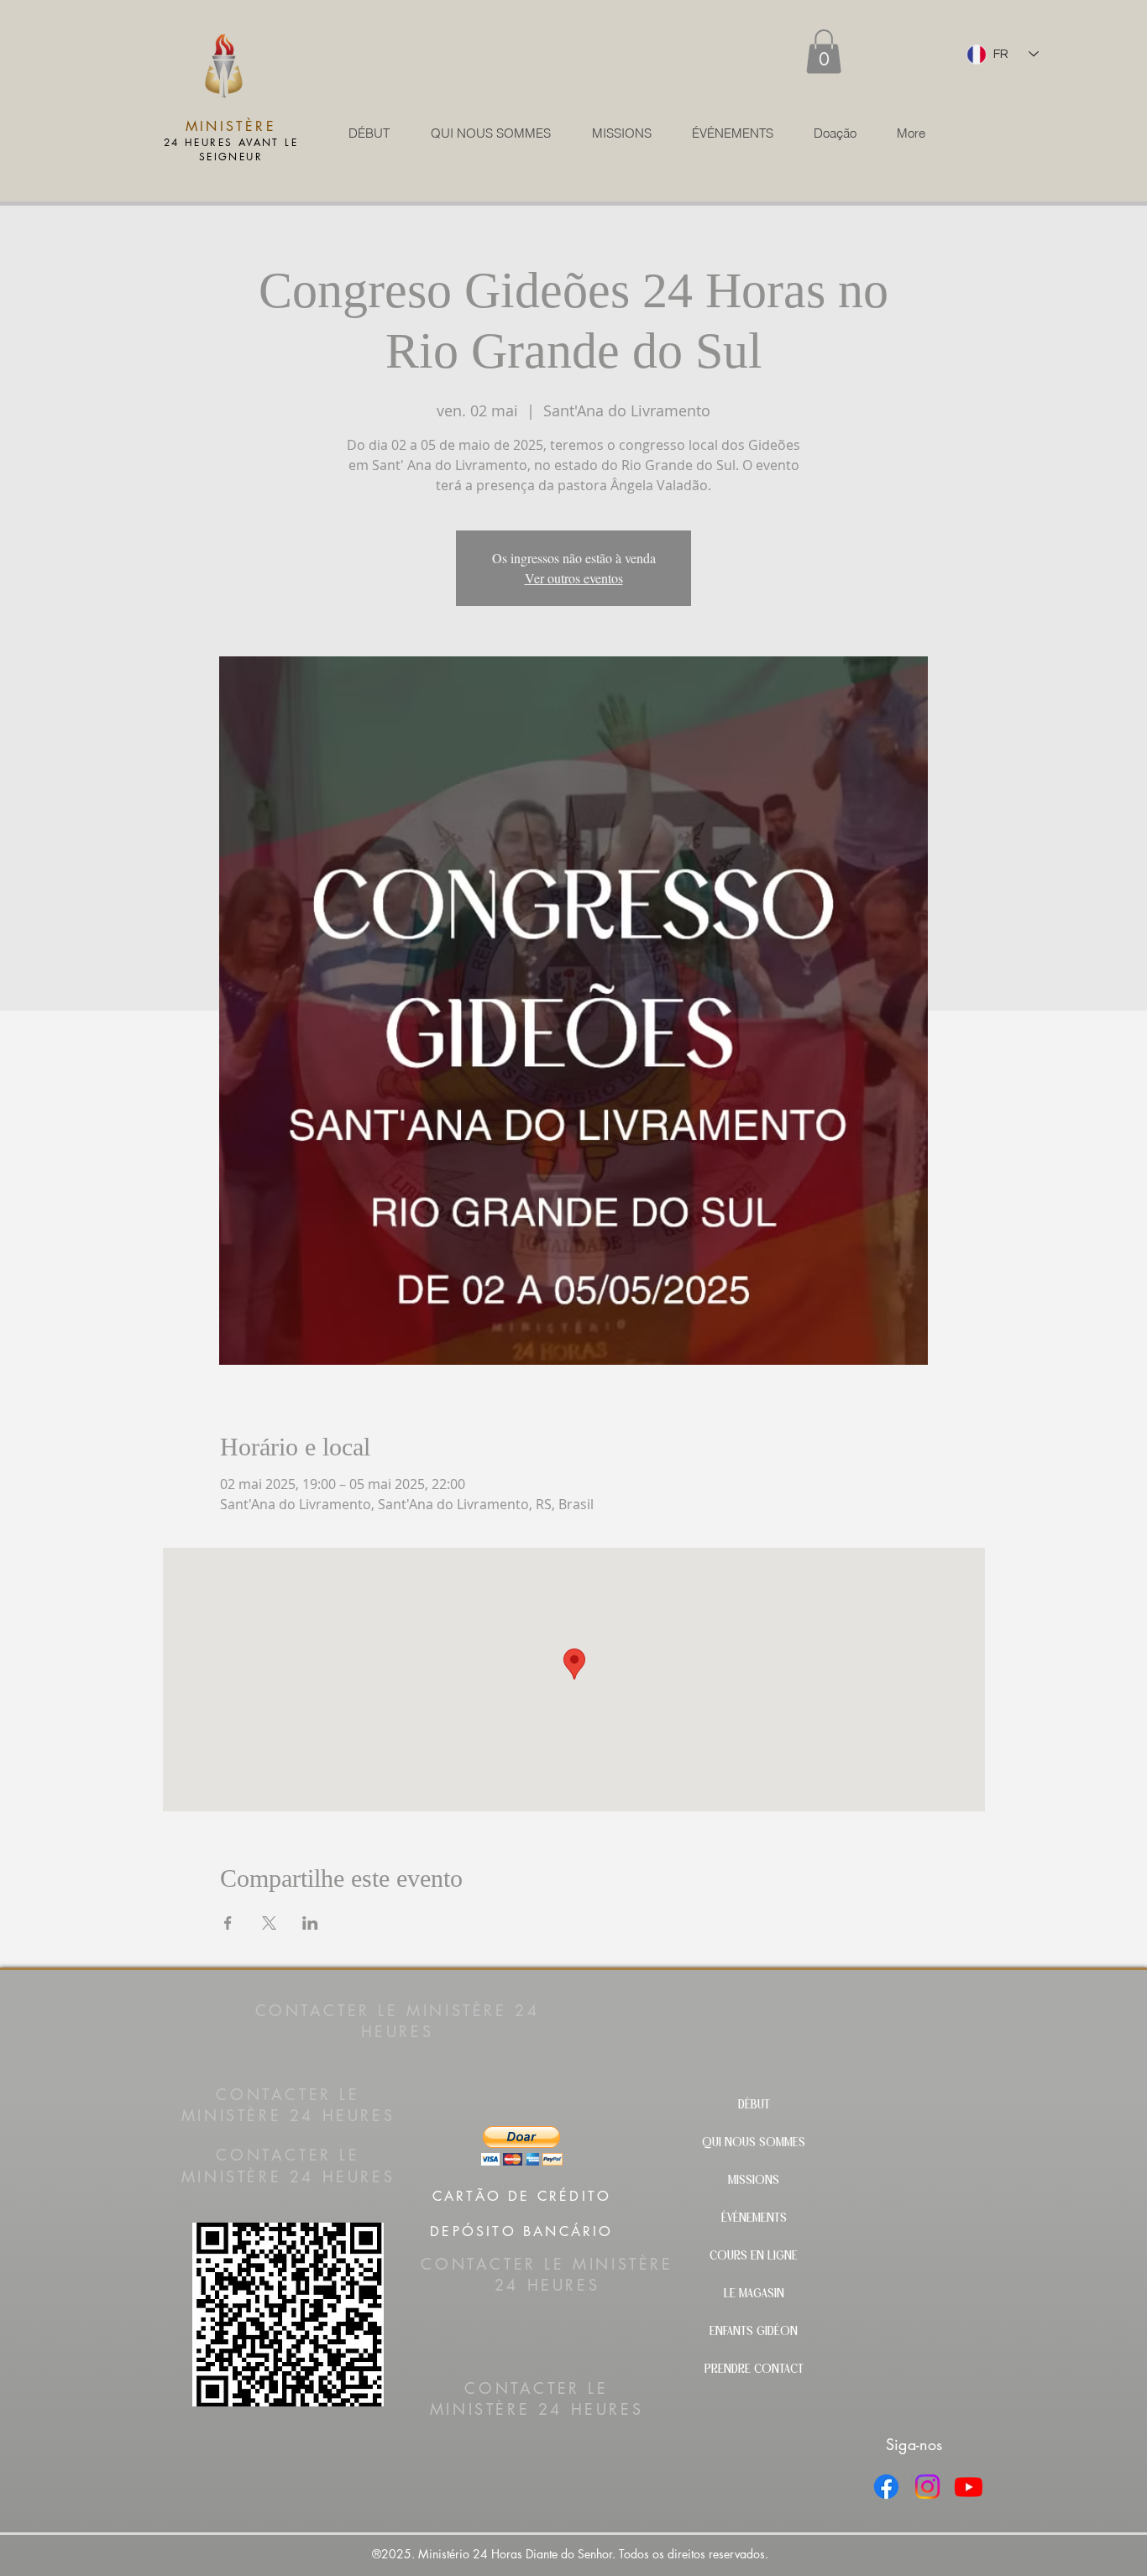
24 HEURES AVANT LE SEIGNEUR (231, 149)
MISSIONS (754, 2181)
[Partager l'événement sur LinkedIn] (310, 1923)
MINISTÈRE (231, 126)
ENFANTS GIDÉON (754, 2332)
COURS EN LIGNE (754, 2257)
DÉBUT (754, 2106)
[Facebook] (886, 2487)
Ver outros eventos (574, 578)
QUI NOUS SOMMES (754, 2143)
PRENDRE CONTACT (754, 2370)
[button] (824, 52)
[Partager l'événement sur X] (269, 1923)
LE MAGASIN (754, 2294)
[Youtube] (969, 2487)
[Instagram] (927, 2487)
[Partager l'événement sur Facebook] (228, 1923)
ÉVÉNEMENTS (754, 2219)
